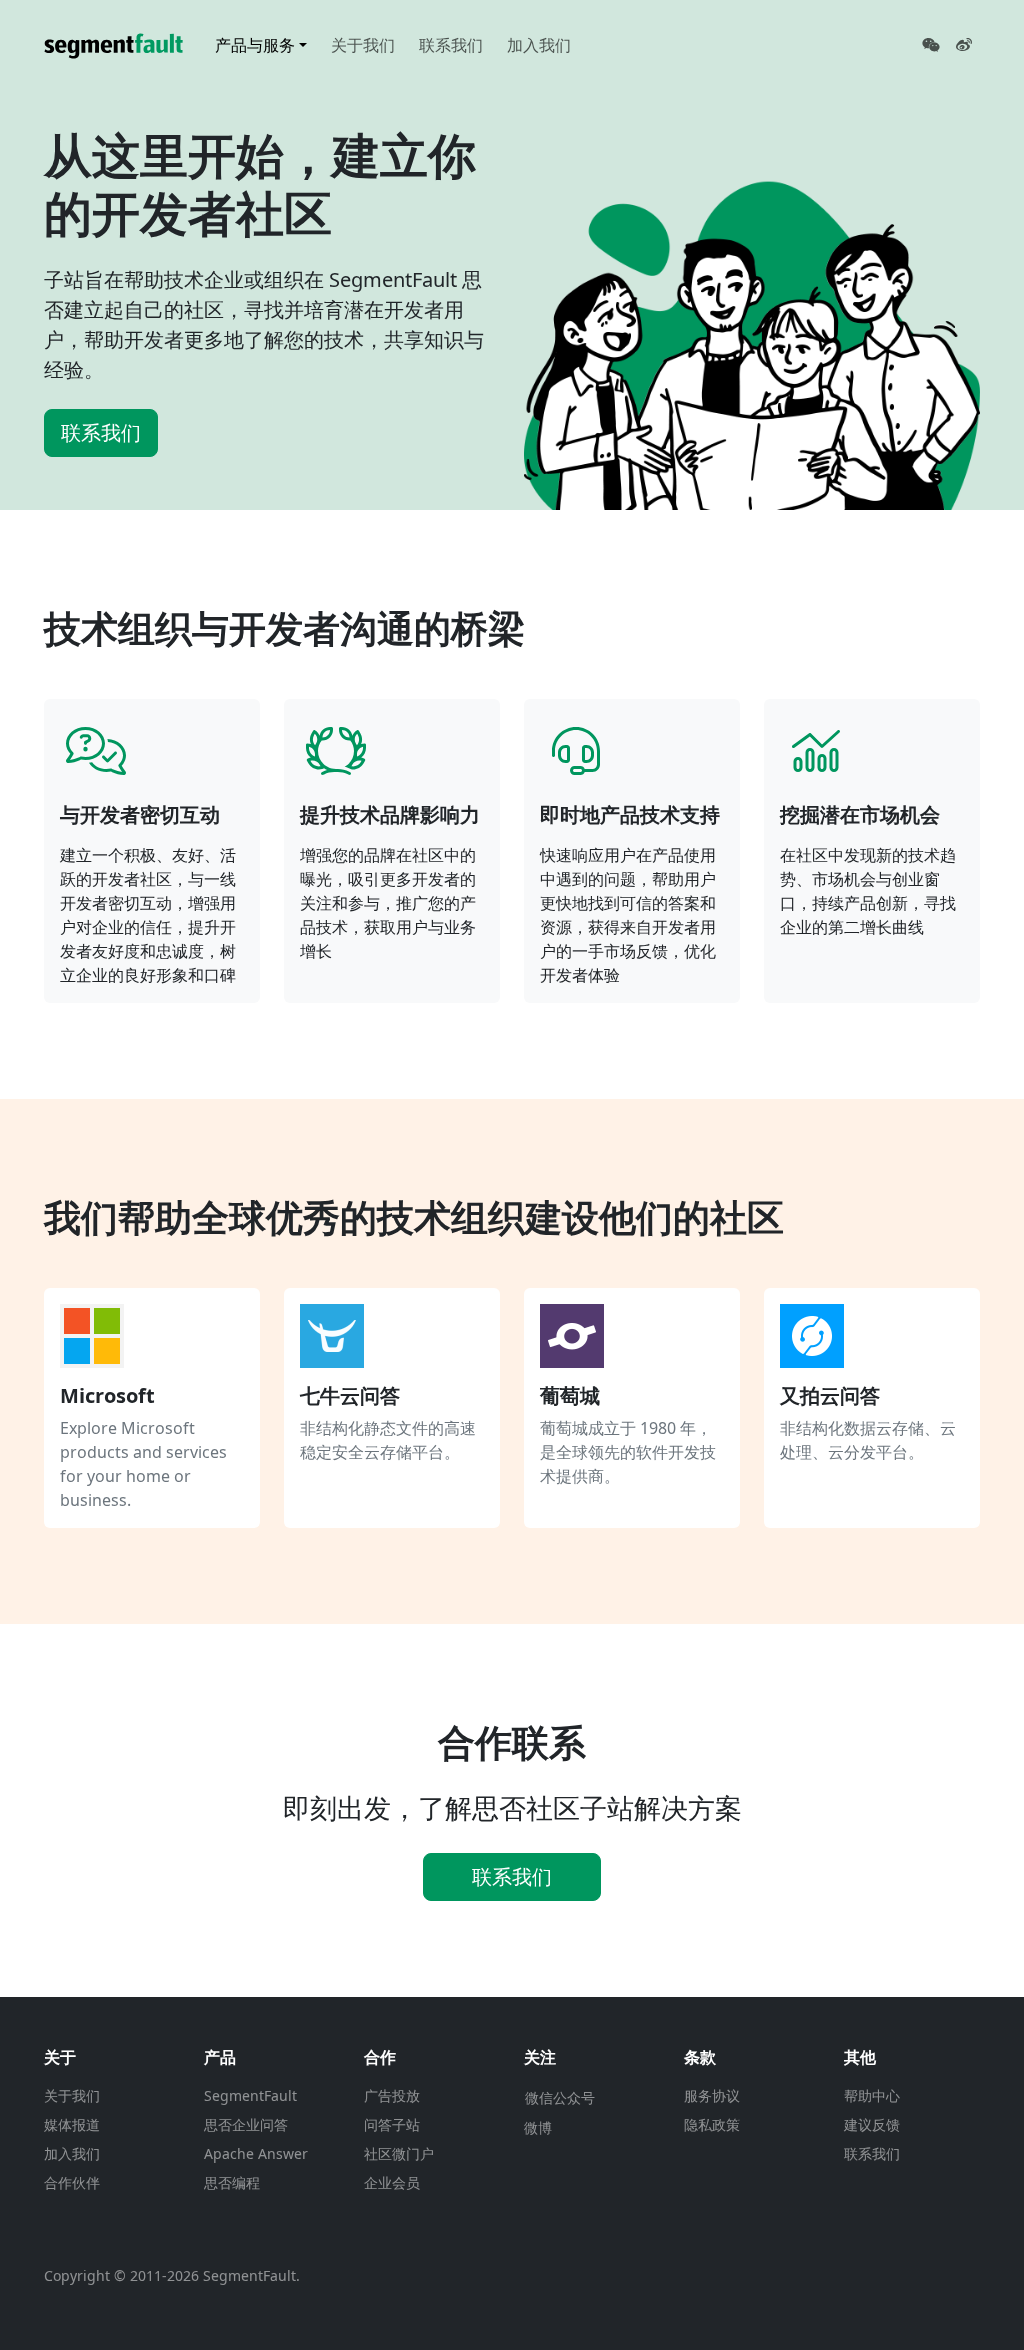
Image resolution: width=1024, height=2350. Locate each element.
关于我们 (363, 45)
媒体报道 (72, 2124)
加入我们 (539, 45)
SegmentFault (250, 2095)
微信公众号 (560, 2097)
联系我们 (451, 45)
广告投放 (392, 2095)
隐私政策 (712, 2124)
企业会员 (392, 2182)
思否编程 (232, 2182)
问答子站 (392, 2124)
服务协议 (712, 2095)
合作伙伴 (72, 2182)
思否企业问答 (246, 2124)
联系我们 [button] (512, 1876)
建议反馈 (872, 2124)
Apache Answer (256, 2153)
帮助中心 (872, 2095)
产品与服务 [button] (255, 45)
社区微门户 (399, 2153)
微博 (538, 2127)
